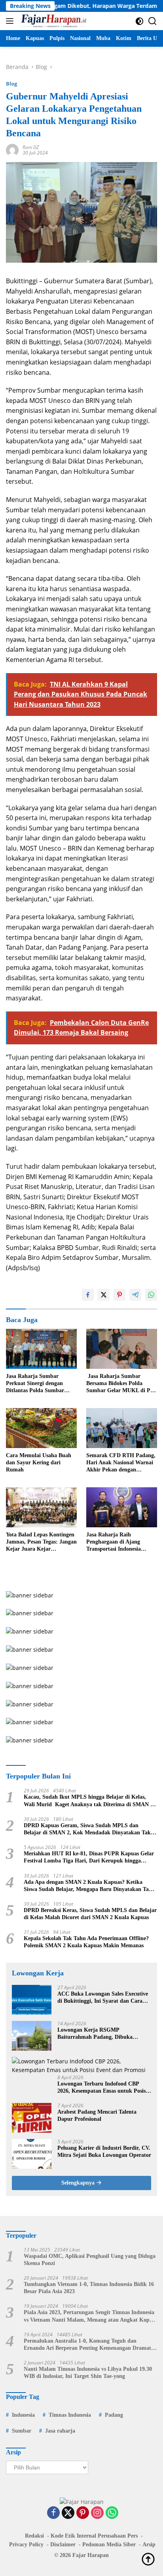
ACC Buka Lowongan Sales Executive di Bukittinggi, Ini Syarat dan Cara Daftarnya (103, 1998)
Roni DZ (31, 147)
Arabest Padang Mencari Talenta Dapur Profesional (97, 2115)
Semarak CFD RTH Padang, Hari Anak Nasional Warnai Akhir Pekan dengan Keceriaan (121, 1463)
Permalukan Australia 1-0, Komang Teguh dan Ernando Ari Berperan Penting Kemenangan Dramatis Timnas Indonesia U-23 (89, 2345)
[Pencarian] (153, 21)
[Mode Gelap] (139, 21)
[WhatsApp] (112, 2513)
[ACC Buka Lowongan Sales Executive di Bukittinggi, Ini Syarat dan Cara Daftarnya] (32, 2000)
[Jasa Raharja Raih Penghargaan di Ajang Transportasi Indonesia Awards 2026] (122, 1507)
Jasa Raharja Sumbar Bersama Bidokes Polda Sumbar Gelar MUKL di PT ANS (120, 1384)
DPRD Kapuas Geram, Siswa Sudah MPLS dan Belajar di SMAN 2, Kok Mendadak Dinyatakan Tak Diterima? (87, 1829)
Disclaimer (63, 2545)
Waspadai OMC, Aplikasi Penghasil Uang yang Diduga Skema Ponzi (90, 2260)
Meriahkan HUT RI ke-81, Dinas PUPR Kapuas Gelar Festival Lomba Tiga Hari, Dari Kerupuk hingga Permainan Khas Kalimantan (89, 1858)
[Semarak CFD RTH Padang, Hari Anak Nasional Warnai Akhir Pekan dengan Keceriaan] (122, 1428)
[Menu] (11, 21)
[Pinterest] (83, 2513)
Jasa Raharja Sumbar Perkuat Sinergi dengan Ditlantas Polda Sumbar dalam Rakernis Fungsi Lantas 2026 (35, 1384)
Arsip (149, 2545)
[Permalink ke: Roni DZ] (12, 149)
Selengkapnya (79, 2183)
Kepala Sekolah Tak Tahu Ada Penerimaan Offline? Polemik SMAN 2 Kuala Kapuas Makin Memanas (86, 1942)
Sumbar (22, 2431)
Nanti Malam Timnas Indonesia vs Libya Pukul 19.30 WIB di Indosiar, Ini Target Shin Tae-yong (88, 2373)
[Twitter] (68, 2513)
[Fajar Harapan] (53, 21)
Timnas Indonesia (70, 2415)
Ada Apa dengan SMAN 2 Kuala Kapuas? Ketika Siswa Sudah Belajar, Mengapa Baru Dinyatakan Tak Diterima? (88, 1886)
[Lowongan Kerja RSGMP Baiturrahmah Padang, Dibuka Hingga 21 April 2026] (32, 2036)
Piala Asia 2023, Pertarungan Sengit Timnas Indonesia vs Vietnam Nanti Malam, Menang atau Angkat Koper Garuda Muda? (89, 2316)
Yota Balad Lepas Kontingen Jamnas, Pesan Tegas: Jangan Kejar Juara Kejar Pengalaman (41, 1542)
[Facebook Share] (88, 1295)
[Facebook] (53, 2513)
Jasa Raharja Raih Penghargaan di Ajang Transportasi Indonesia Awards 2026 (114, 1542)
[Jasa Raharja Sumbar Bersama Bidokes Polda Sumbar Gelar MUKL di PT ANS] (122, 1349)
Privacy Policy (26, 2545)
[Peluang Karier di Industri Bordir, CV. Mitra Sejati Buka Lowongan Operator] (32, 2154)
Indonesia (23, 2415)
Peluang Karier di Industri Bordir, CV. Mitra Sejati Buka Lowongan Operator (104, 2151)
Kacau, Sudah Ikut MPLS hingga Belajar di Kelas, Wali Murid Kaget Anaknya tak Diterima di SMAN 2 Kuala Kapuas (88, 1801)
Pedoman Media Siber (109, 2545)
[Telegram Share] (135, 1295)
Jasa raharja (60, 2431)
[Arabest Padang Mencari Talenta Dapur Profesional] (32, 2118)
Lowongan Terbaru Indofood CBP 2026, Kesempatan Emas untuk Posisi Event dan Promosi (102, 2088)
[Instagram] (97, 2513)
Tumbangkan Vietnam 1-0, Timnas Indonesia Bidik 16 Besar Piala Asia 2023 (89, 2288)
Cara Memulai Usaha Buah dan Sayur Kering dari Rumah (39, 1463)
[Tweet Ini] (104, 1295)
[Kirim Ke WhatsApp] (151, 1295)
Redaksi (34, 2536)
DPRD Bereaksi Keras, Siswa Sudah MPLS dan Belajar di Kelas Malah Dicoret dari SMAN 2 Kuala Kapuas (90, 1914)
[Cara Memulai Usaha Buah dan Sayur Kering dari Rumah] (41, 1428)
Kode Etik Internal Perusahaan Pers (94, 2536)
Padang (114, 2415)
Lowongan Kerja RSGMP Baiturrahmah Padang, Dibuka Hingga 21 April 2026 (95, 2034)
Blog (11, 84)
